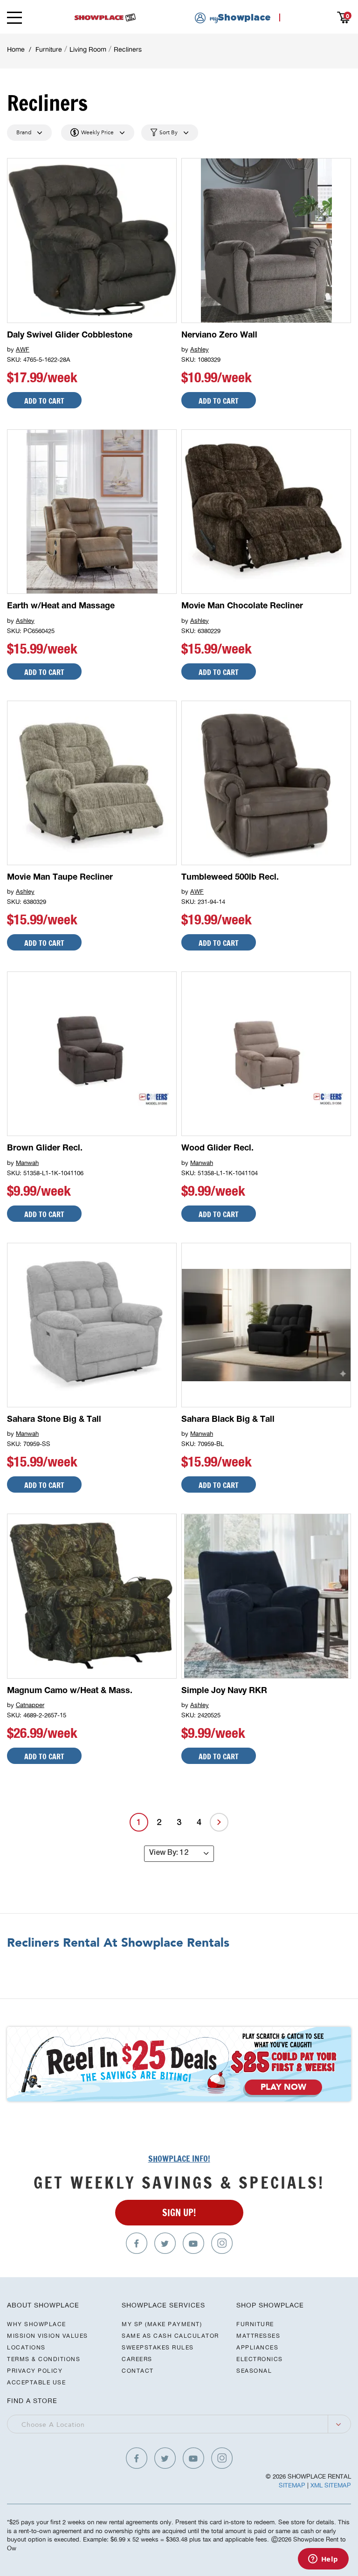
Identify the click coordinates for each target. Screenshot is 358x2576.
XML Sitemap (331, 2485)
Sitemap (292, 2485)
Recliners (128, 49)
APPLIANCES (257, 2347)
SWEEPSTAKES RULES (158, 2347)
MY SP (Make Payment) (162, 2324)
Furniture (49, 49)
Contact (138, 2371)
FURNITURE (255, 2324)
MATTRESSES (258, 2336)
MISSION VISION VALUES (48, 2336)
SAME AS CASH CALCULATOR (170, 2336)
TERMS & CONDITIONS (44, 2359)
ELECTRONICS (260, 2359)
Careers (137, 2359)
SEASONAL (254, 2371)
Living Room (88, 49)
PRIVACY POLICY (35, 2371)
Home (16, 49)
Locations (26, 2347)
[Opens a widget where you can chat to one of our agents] (323, 2560)
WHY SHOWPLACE (37, 2324)
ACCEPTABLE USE (36, 2382)
